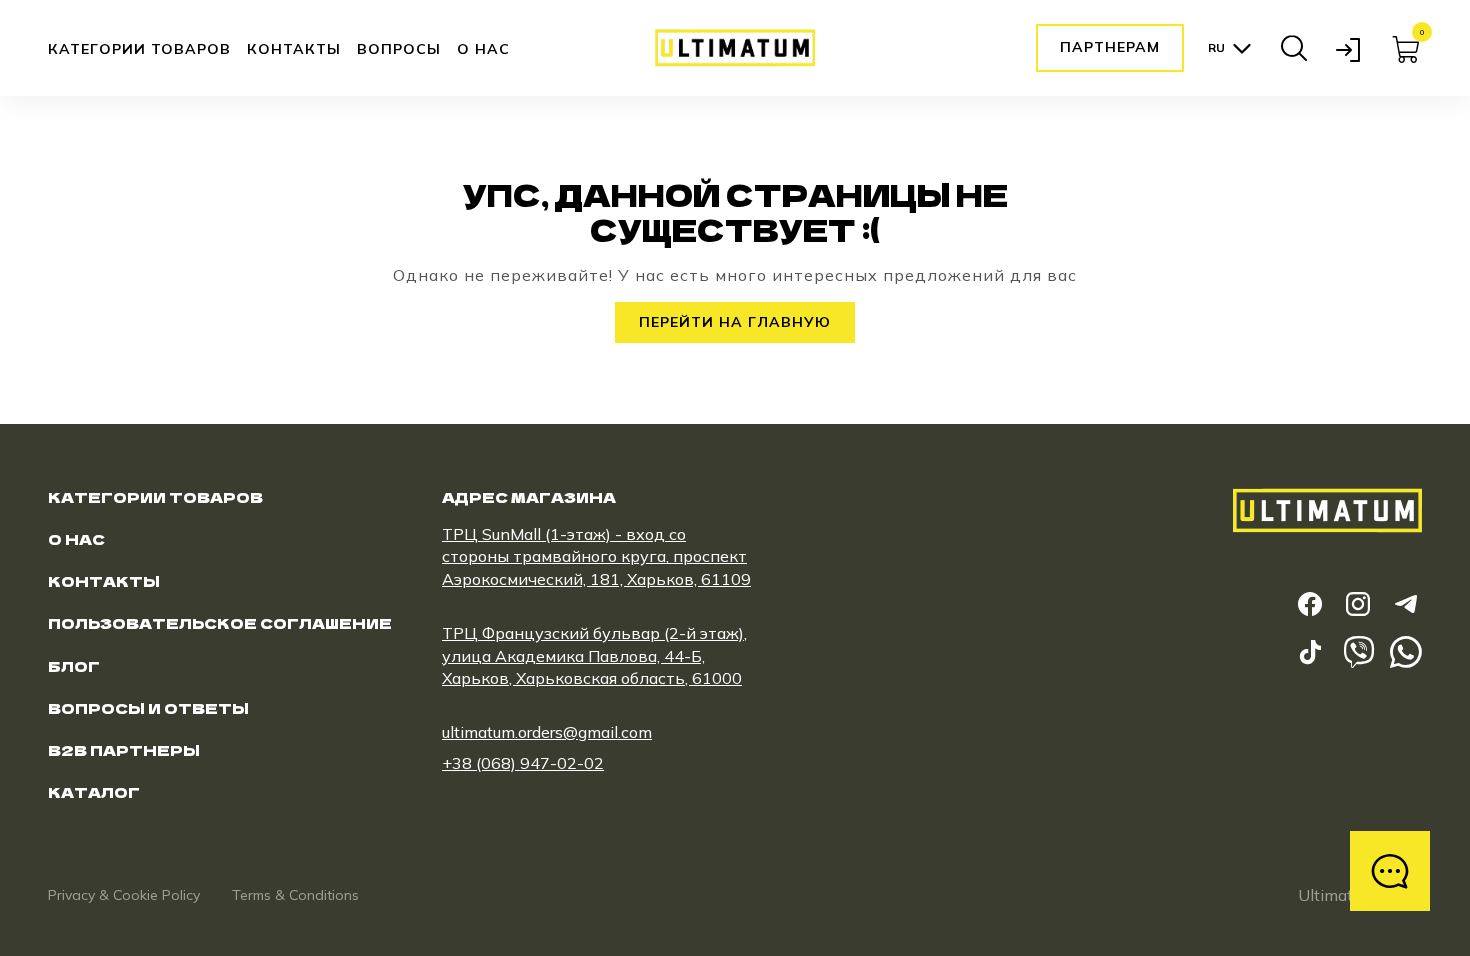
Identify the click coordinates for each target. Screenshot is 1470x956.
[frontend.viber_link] (1358, 652)
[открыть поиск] (1294, 48)
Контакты (294, 49)
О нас (483, 49)
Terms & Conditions (295, 895)
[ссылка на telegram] (1406, 604)
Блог (74, 666)
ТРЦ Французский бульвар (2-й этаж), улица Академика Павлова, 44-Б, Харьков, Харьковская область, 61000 (594, 655)
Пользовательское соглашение (220, 623)
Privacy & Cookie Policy (124, 895)
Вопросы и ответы (148, 708)
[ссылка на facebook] (1310, 604)
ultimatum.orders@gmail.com (547, 732)
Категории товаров (139, 49)
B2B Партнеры (124, 750)
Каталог (94, 792)
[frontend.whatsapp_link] (1406, 652)
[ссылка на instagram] (1358, 604)
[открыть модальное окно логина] (1350, 48)
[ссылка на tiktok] (1310, 652)
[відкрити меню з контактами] (1390, 871)
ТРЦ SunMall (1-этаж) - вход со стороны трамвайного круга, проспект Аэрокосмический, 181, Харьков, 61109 (596, 556)
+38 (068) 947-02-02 (523, 763)
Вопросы (399, 49)
